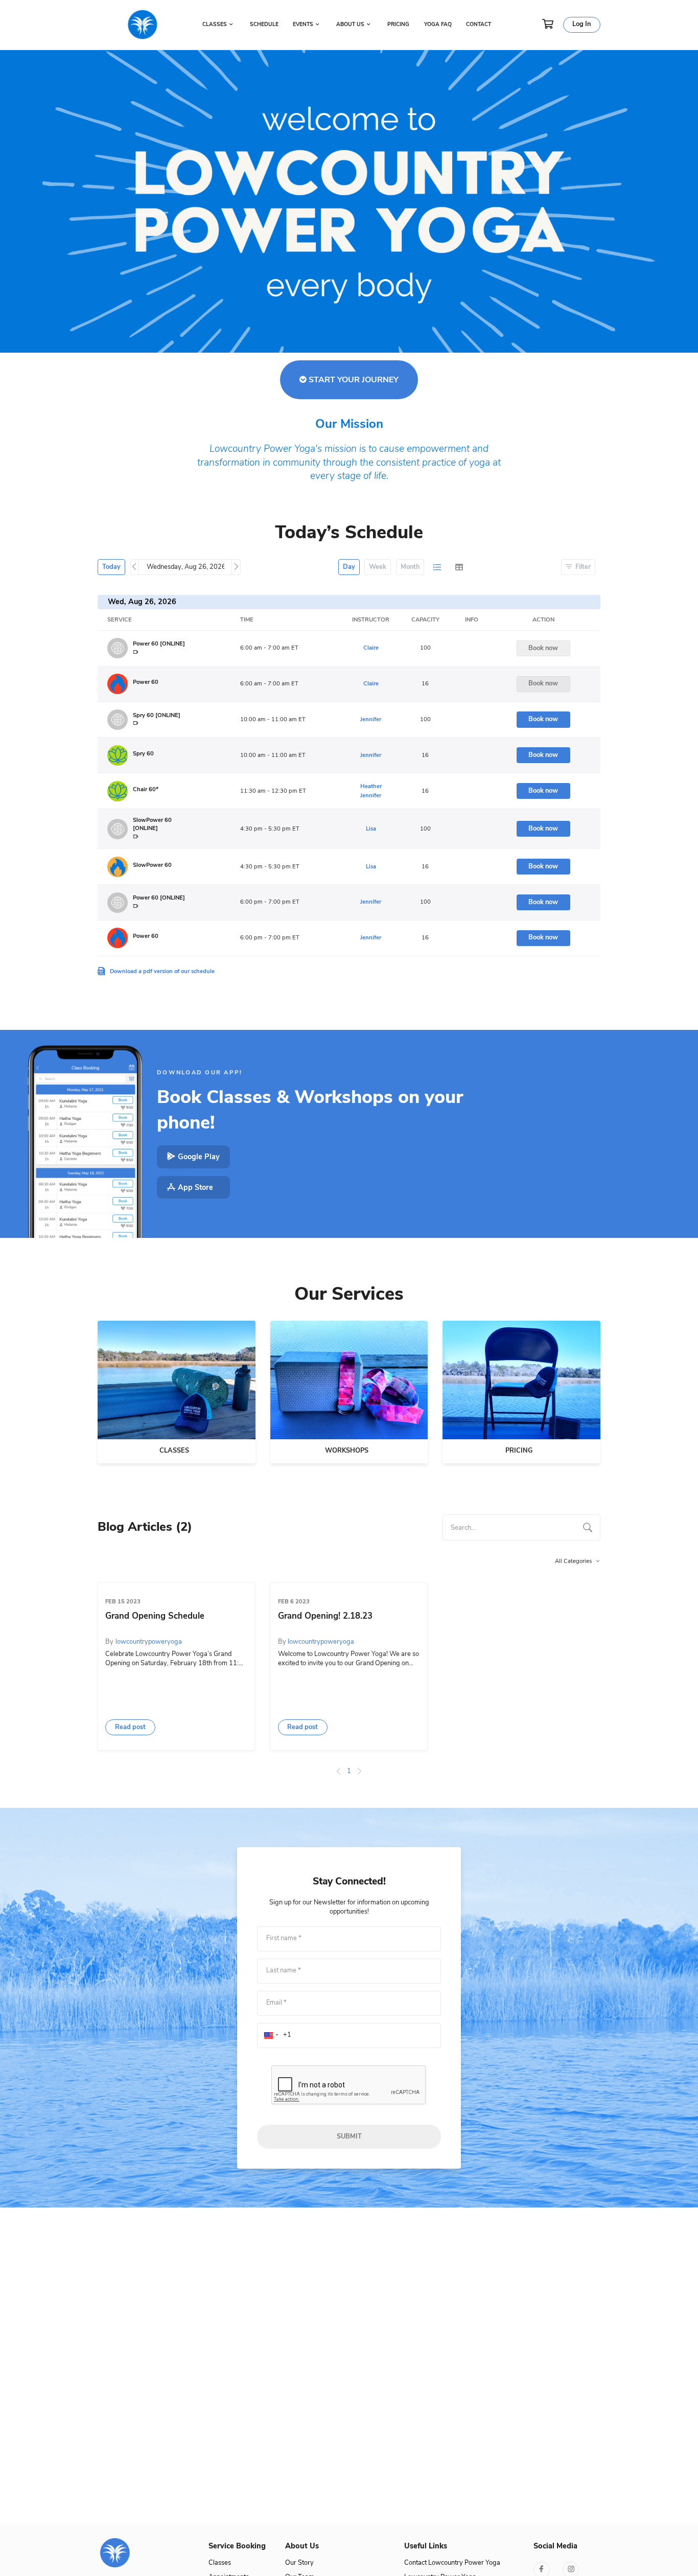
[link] (145, 2553)
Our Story (299, 2563)
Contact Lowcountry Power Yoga (452, 2563)
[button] (130, 1727)
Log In (581, 24)
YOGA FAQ (438, 25)
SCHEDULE (264, 25)
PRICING (398, 25)
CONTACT (479, 25)
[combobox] (521, 1527)
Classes (220, 2563)
